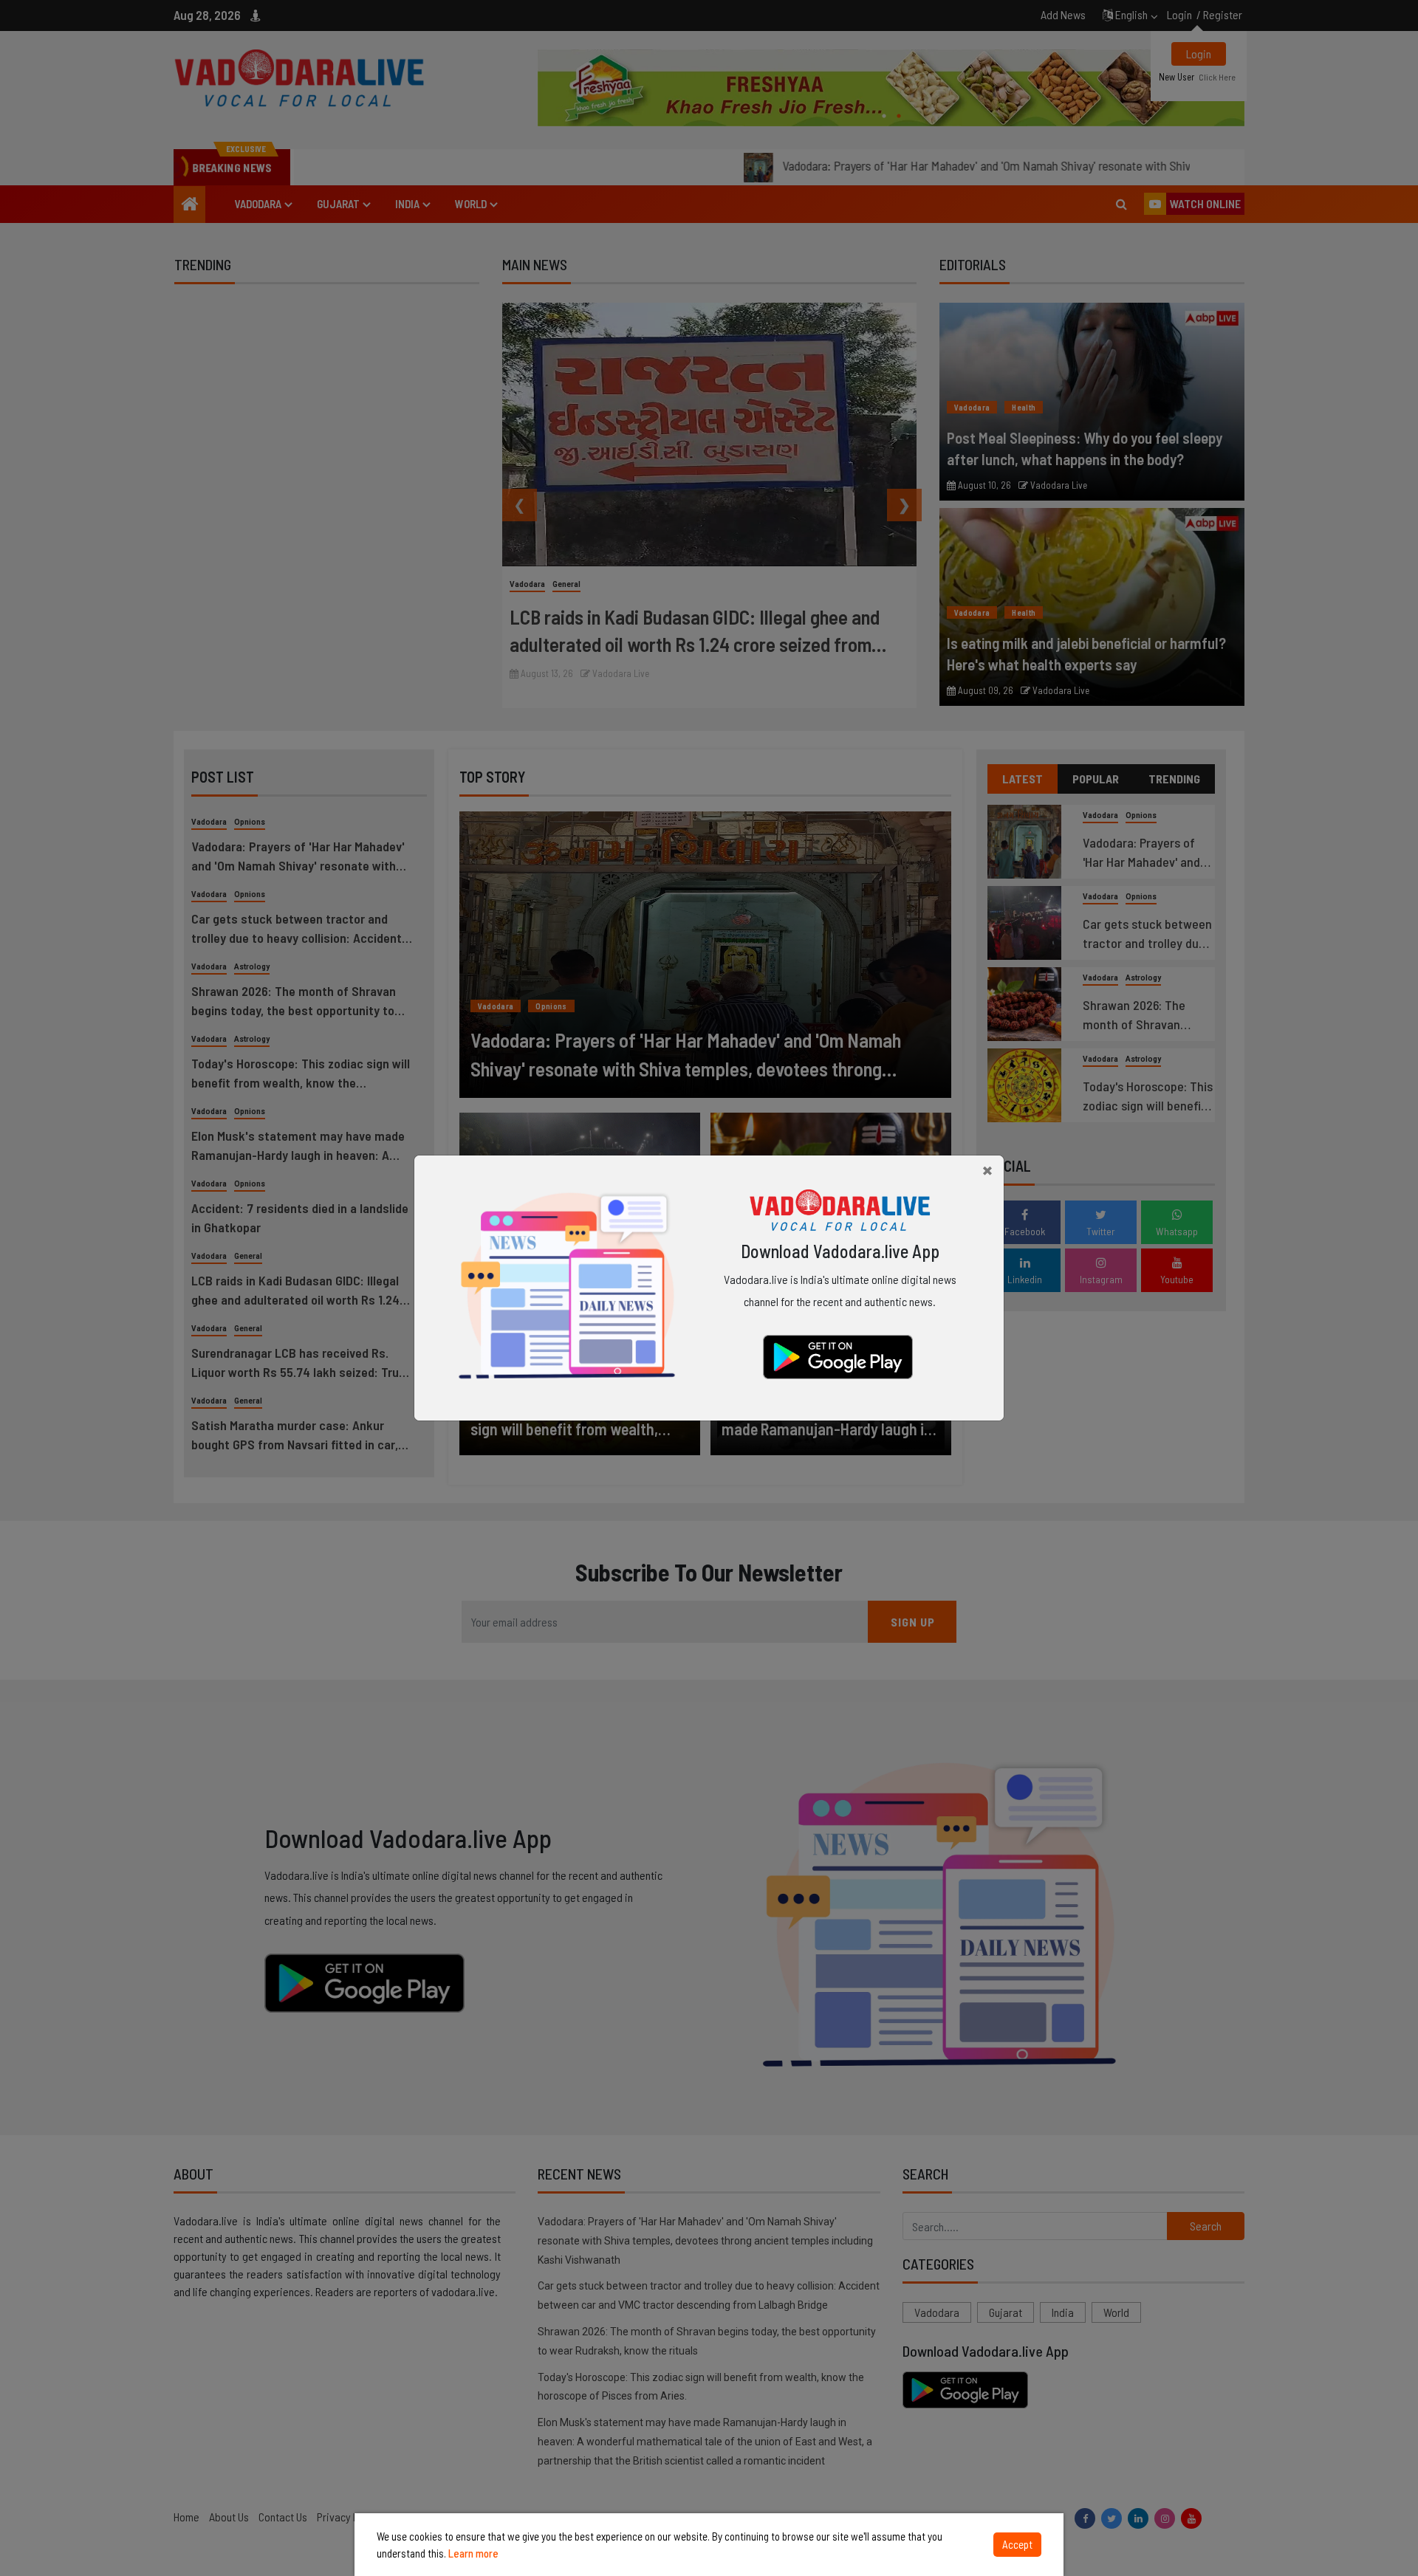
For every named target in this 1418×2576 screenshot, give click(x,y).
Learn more (473, 2553)
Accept (1017, 2544)
